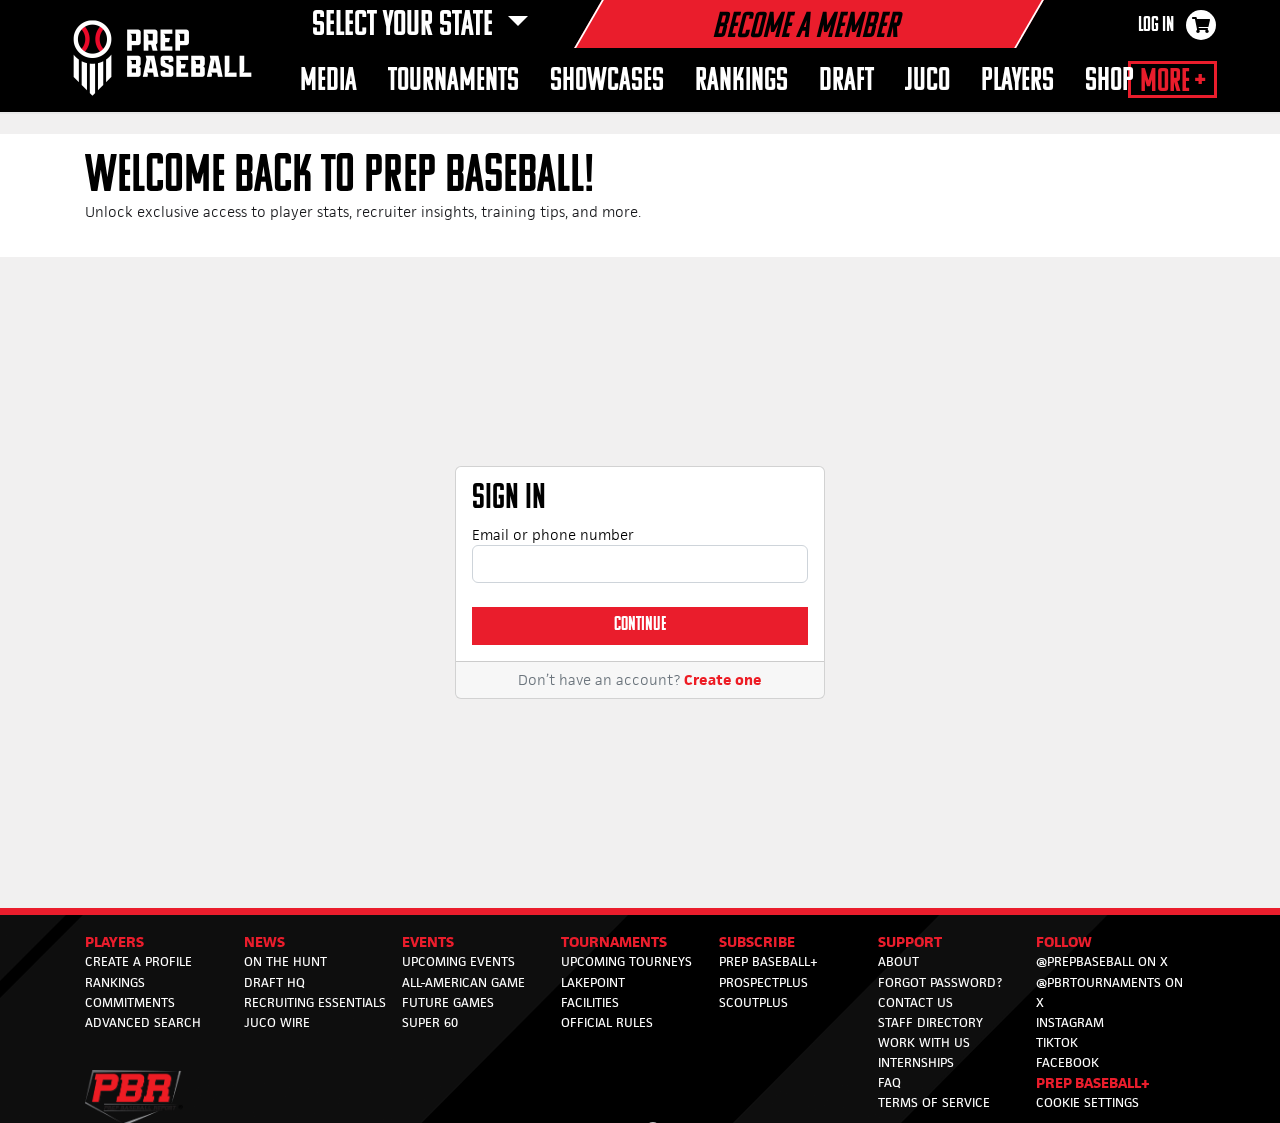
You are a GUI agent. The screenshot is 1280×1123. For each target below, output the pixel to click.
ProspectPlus (763, 982)
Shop (1109, 81)
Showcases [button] (607, 81)
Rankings (115, 982)
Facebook (1067, 1062)
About (898, 961)
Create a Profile (138, 961)
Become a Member (805, 28)
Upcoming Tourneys (626, 961)
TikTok (1057, 1042)
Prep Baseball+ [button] (1093, 1082)
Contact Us (915, 1002)
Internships (916, 1062)
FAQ (889, 1082)
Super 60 (430, 1022)
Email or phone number (553, 534)
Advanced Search (143, 1022)
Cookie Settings (1087, 1102)
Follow (1064, 941)
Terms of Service (934, 1102)
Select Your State (405, 26)
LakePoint (593, 982)
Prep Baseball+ (768, 961)
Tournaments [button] (453, 81)
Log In (1156, 26)
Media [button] (328, 81)
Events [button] (428, 941)
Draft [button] (846, 81)
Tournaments (614, 941)
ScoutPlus (753, 1002)
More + (1172, 82)
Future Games (448, 1002)
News (264, 941)
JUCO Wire (277, 1022)
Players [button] (1017, 81)
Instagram (1070, 1022)
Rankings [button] (741, 81)
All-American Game (463, 982)
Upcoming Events (458, 961)
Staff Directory (930, 1022)
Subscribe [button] (757, 941)
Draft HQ (274, 982)
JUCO (927, 81)
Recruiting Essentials (315, 1002)
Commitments (130, 1002)
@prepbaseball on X (1102, 961)
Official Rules (607, 1022)
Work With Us (924, 1042)
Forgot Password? (940, 982)
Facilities (590, 1002)
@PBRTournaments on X (1109, 992)
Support (910, 941)
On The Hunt (285, 961)
